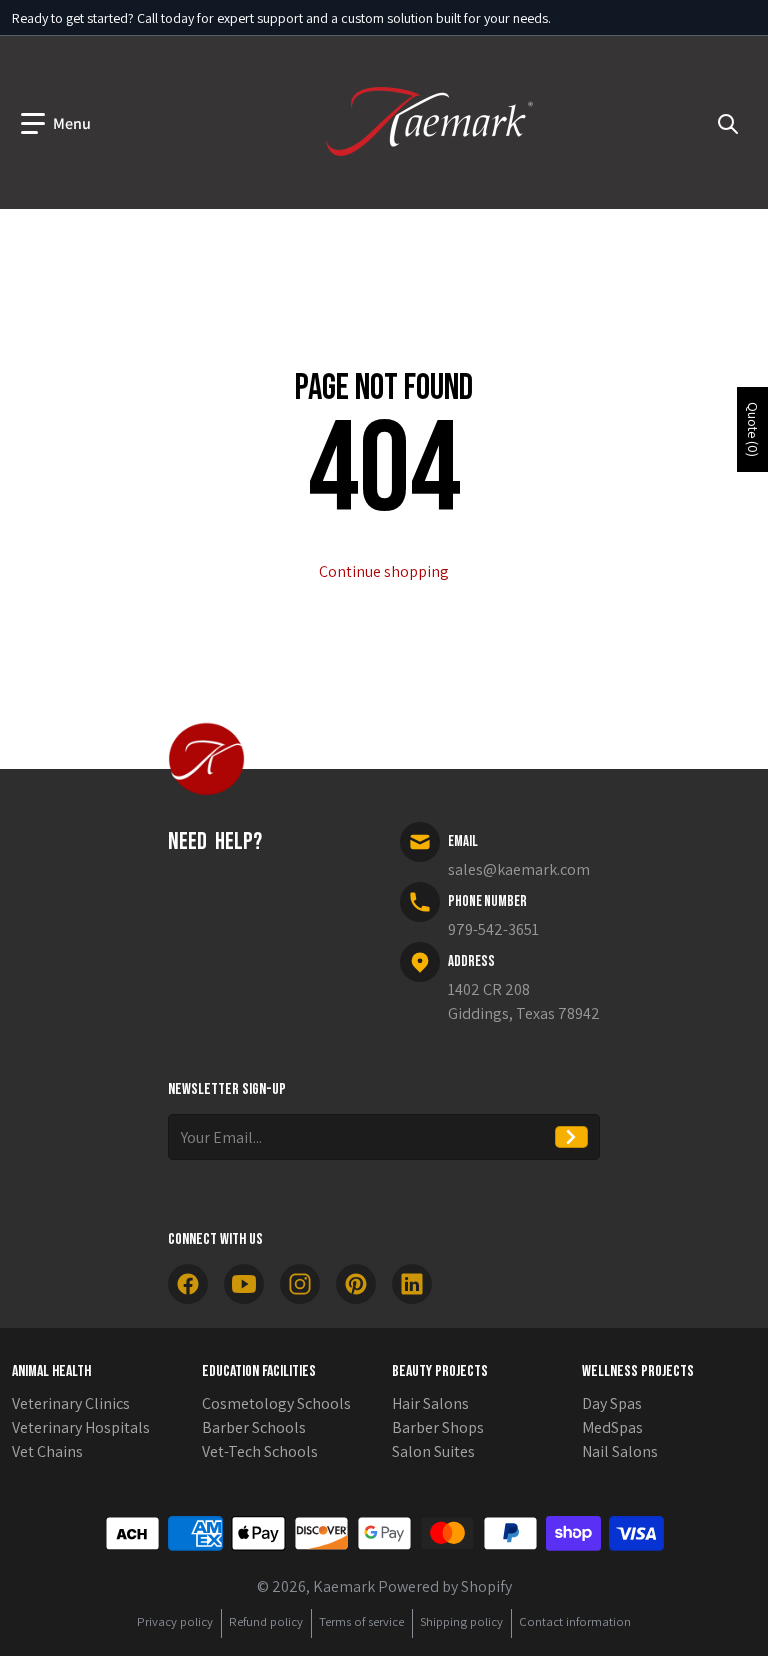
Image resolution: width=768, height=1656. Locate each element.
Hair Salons (430, 1403)
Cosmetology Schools (276, 1403)
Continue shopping (384, 571)
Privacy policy (175, 1621)
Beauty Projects (440, 1371)
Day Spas (612, 1403)
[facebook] (188, 1284)
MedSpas (612, 1427)
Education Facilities (259, 1371)
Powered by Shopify (445, 1586)
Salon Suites (433, 1451)
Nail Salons (620, 1451)
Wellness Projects (638, 1371)
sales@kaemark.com (519, 869)
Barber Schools (254, 1427)
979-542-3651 (493, 929)
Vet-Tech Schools (260, 1451)
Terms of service (361, 1621)
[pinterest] (356, 1284)
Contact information (575, 1621)
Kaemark (344, 1586)
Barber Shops (438, 1427)
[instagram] (300, 1284)
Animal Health (51, 1371)
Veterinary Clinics (71, 1403)
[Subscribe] (571, 1137)
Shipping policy (461, 1621)
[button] (56, 124)
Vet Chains (47, 1451)
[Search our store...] (728, 124)
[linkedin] (412, 1284)
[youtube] (244, 1284)
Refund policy (266, 1621)
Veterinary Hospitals (81, 1427)
